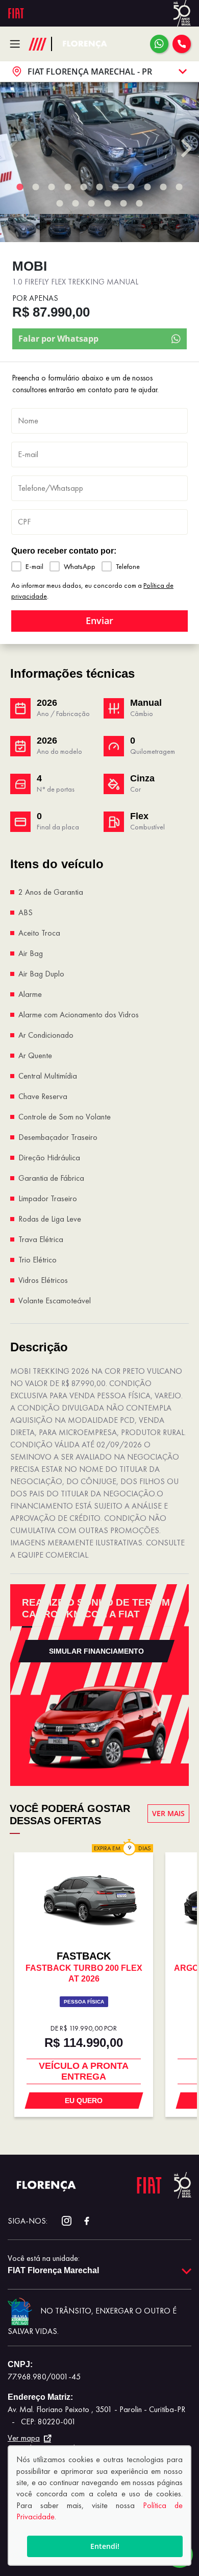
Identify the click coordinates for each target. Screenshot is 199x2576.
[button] (20, 228)
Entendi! (105, 2546)
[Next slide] (185, 148)
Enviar (99, 621)
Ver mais (168, 1813)
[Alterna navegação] (18, 44)
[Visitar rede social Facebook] (81, 2221)
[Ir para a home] (85, 44)
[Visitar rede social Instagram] (61, 2221)
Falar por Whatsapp (58, 339)
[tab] (20, 187)
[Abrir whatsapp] (159, 44)
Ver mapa (24, 2438)
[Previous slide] (14, 148)
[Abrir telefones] (182, 44)
